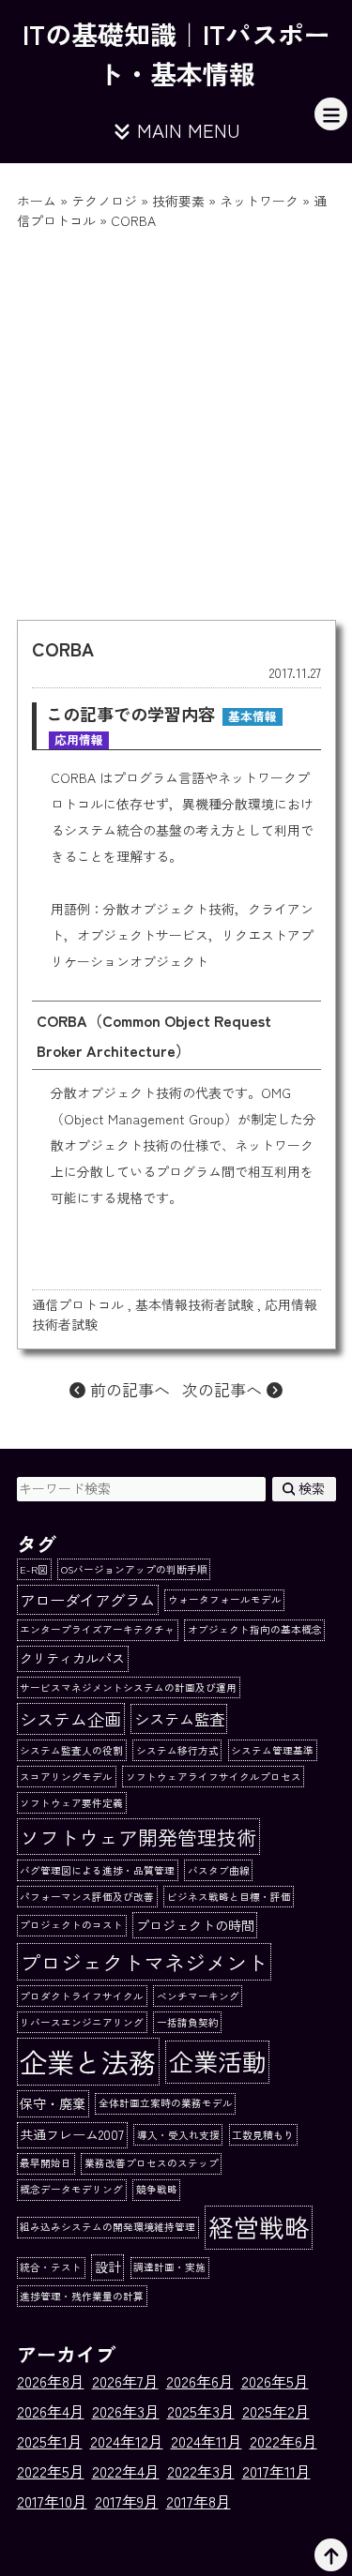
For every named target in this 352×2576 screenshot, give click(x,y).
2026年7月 (125, 2381)
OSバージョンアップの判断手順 (134, 1569)
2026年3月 (126, 2411)
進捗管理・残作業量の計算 (82, 2296)
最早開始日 (46, 2163)
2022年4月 (126, 2471)
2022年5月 (51, 2471)
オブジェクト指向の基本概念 (255, 1629)
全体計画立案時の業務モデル (166, 2103)
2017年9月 (127, 2501)
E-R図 (34, 1569)
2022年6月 (283, 2441)
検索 (310, 1488)
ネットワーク (259, 201)
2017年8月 (199, 2501)
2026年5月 (275, 2381)
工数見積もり (263, 2135)
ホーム (37, 201)
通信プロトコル (78, 1304)
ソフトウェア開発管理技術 (138, 1837)
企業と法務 (88, 2061)
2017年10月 (52, 2501)
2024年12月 (127, 2441)
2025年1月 (50, 2441)
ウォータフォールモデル (225, 1599)
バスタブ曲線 (219, 1870)
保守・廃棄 (53, 2103)
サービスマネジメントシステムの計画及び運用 (128, 1687)
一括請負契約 (188, 2022)
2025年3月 (201, 2411)
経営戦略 (259, 2227)
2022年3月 (201, 2471)
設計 (108, 2267)
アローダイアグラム (87, 1600)
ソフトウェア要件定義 (71, 1803)
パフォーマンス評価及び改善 (87, 1897)
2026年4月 (51, 2411)
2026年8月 (51, 2381)
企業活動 (218, 2061)
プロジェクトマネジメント (144, 1962)
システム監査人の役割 (71, 1750)
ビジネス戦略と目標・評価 (229, 1897)
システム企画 (70, 1719)
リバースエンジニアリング (82, 2022)
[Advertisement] (176, 416)
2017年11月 (276, 2471)
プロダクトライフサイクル (82, 1996)
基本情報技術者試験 (194, 1304)
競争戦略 (157, 2189)
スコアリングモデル (66, 1777)
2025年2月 (276, 2411)
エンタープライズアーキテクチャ (97, 1629)
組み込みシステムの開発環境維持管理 (107, 2227)
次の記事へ (224, 1389)
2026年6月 (200, 2381)
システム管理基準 (272, 1750)
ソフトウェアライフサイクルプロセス (214, 1777)
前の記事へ (128, 1389)
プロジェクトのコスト (71, 1925)
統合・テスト (51, 2267)
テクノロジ (104, 201)
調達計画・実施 (169, 2267)
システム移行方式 (177, 1750)
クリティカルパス (72, 1658)
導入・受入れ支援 (178, 2135)
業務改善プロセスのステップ (152, 2163)
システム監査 (179, 1719)
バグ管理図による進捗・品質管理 (97, 1870)
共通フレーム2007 (72, 2134)
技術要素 (178, 201)
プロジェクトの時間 (195, 1925)
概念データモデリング (71, 2189)
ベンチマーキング (198, 1996)
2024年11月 (207, 2441)
